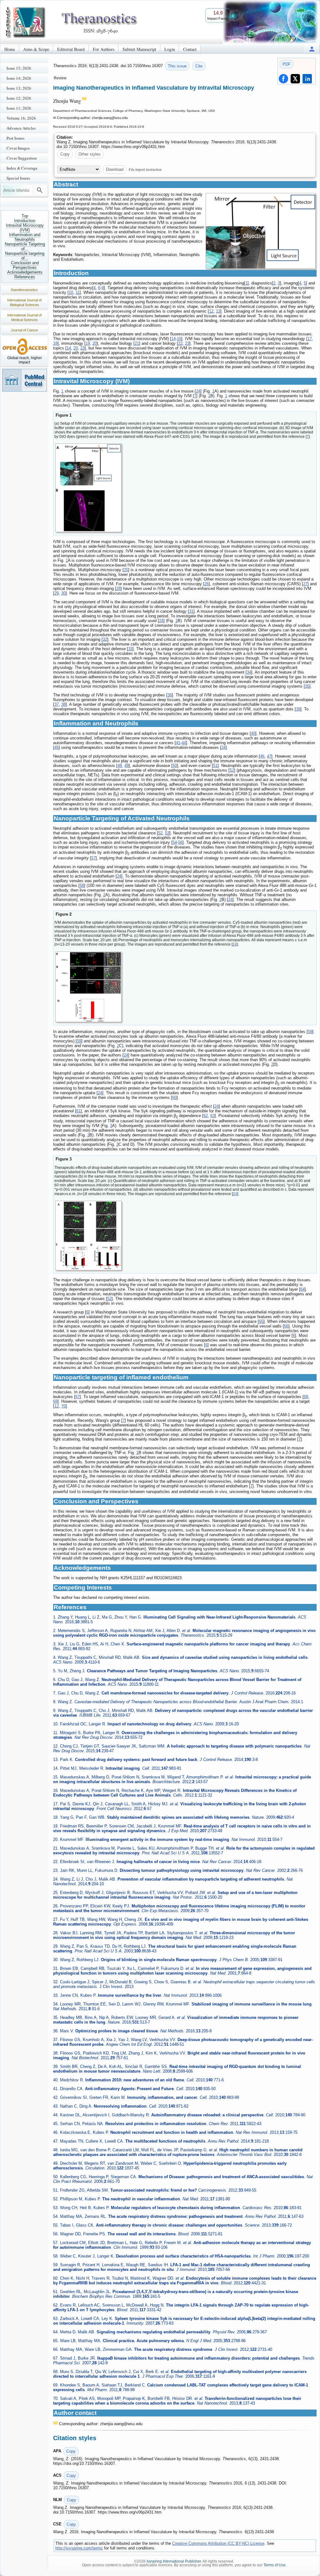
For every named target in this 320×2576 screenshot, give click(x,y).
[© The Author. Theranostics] (261, 231)
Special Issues (18, 178)
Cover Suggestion (22, 158)
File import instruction (145, 169)
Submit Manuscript (139, 49)
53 (167, 833)
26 (207, 584)
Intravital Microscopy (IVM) (25, 228)
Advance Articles (21, 128)
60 (174, 1098)
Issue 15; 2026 (19, 68)
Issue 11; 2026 (19, 108)
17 (310, 339)
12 (211, 311)
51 (215, 766)
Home (10, 49)
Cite (199, 66)
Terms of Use (275, 2565)
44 (184, 743)
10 (71, 292)
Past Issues (15, 138)
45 (57, 747)
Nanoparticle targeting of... (25, 256)
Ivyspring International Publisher (174, 2561)
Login (170, 49)
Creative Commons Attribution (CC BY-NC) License (218, 2543)
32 (105, 639)
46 (262, 756)
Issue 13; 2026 (19, 88)
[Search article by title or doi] (40, 190)
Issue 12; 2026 (19, 98)
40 (253, 733)
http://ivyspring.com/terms (79, 2548)
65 (261, 1321)
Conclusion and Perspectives (25, 265)
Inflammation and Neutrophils (25, 237)
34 (249, 672)
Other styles (90, 154)
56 (180, 842)
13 (218, 311)
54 (175, 842)
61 (78, 1111)
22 (180, 343)
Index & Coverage (22, 168)
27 (305, 584)
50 (175, 766)
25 (126, 570)
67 (77, 1397)
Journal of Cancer (25, 330)
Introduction (25, 221)
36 (170, 695)
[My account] (312, 49)
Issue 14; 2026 (19, 78)
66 (286, 1326)
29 (57, 593)
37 (57, 704)
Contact (190, 49)
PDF (287, 64)
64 (302, 1289)
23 (187, 343)
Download (115, 169)
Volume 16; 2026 (21, 118)
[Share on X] (295, 79)
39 (298, 709)
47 (269, 756)
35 (307, 686)
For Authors (104, 49)
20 (95, 343)
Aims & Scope (36, 49)
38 (63, 704)
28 (118, 588)
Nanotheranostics (24, 290)
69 (55, 1401)
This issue (177, 66)
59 (310, 1032)
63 (212, 1116)
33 (130, 649)
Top (25, 216)
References (25, 277)
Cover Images (18, 148)
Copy (65, 154)
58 (82, 885)
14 (173, 339)
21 (137, 343)
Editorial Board (71, 49)
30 (63, 593)
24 (198, 391)
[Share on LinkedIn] (307, 79)
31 (191, 611)
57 (93, 858)
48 (120, 766)
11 (78, 292)
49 (127, 766)
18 (55, 343)
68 (306, 1397)
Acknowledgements (25, 272)
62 (206, 1116)
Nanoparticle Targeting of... (25, 246)
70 (63, 1406)
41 (178, 743)
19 (88, 343)
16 (179, 339)
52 (232, 770)
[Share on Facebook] (283, 79)
